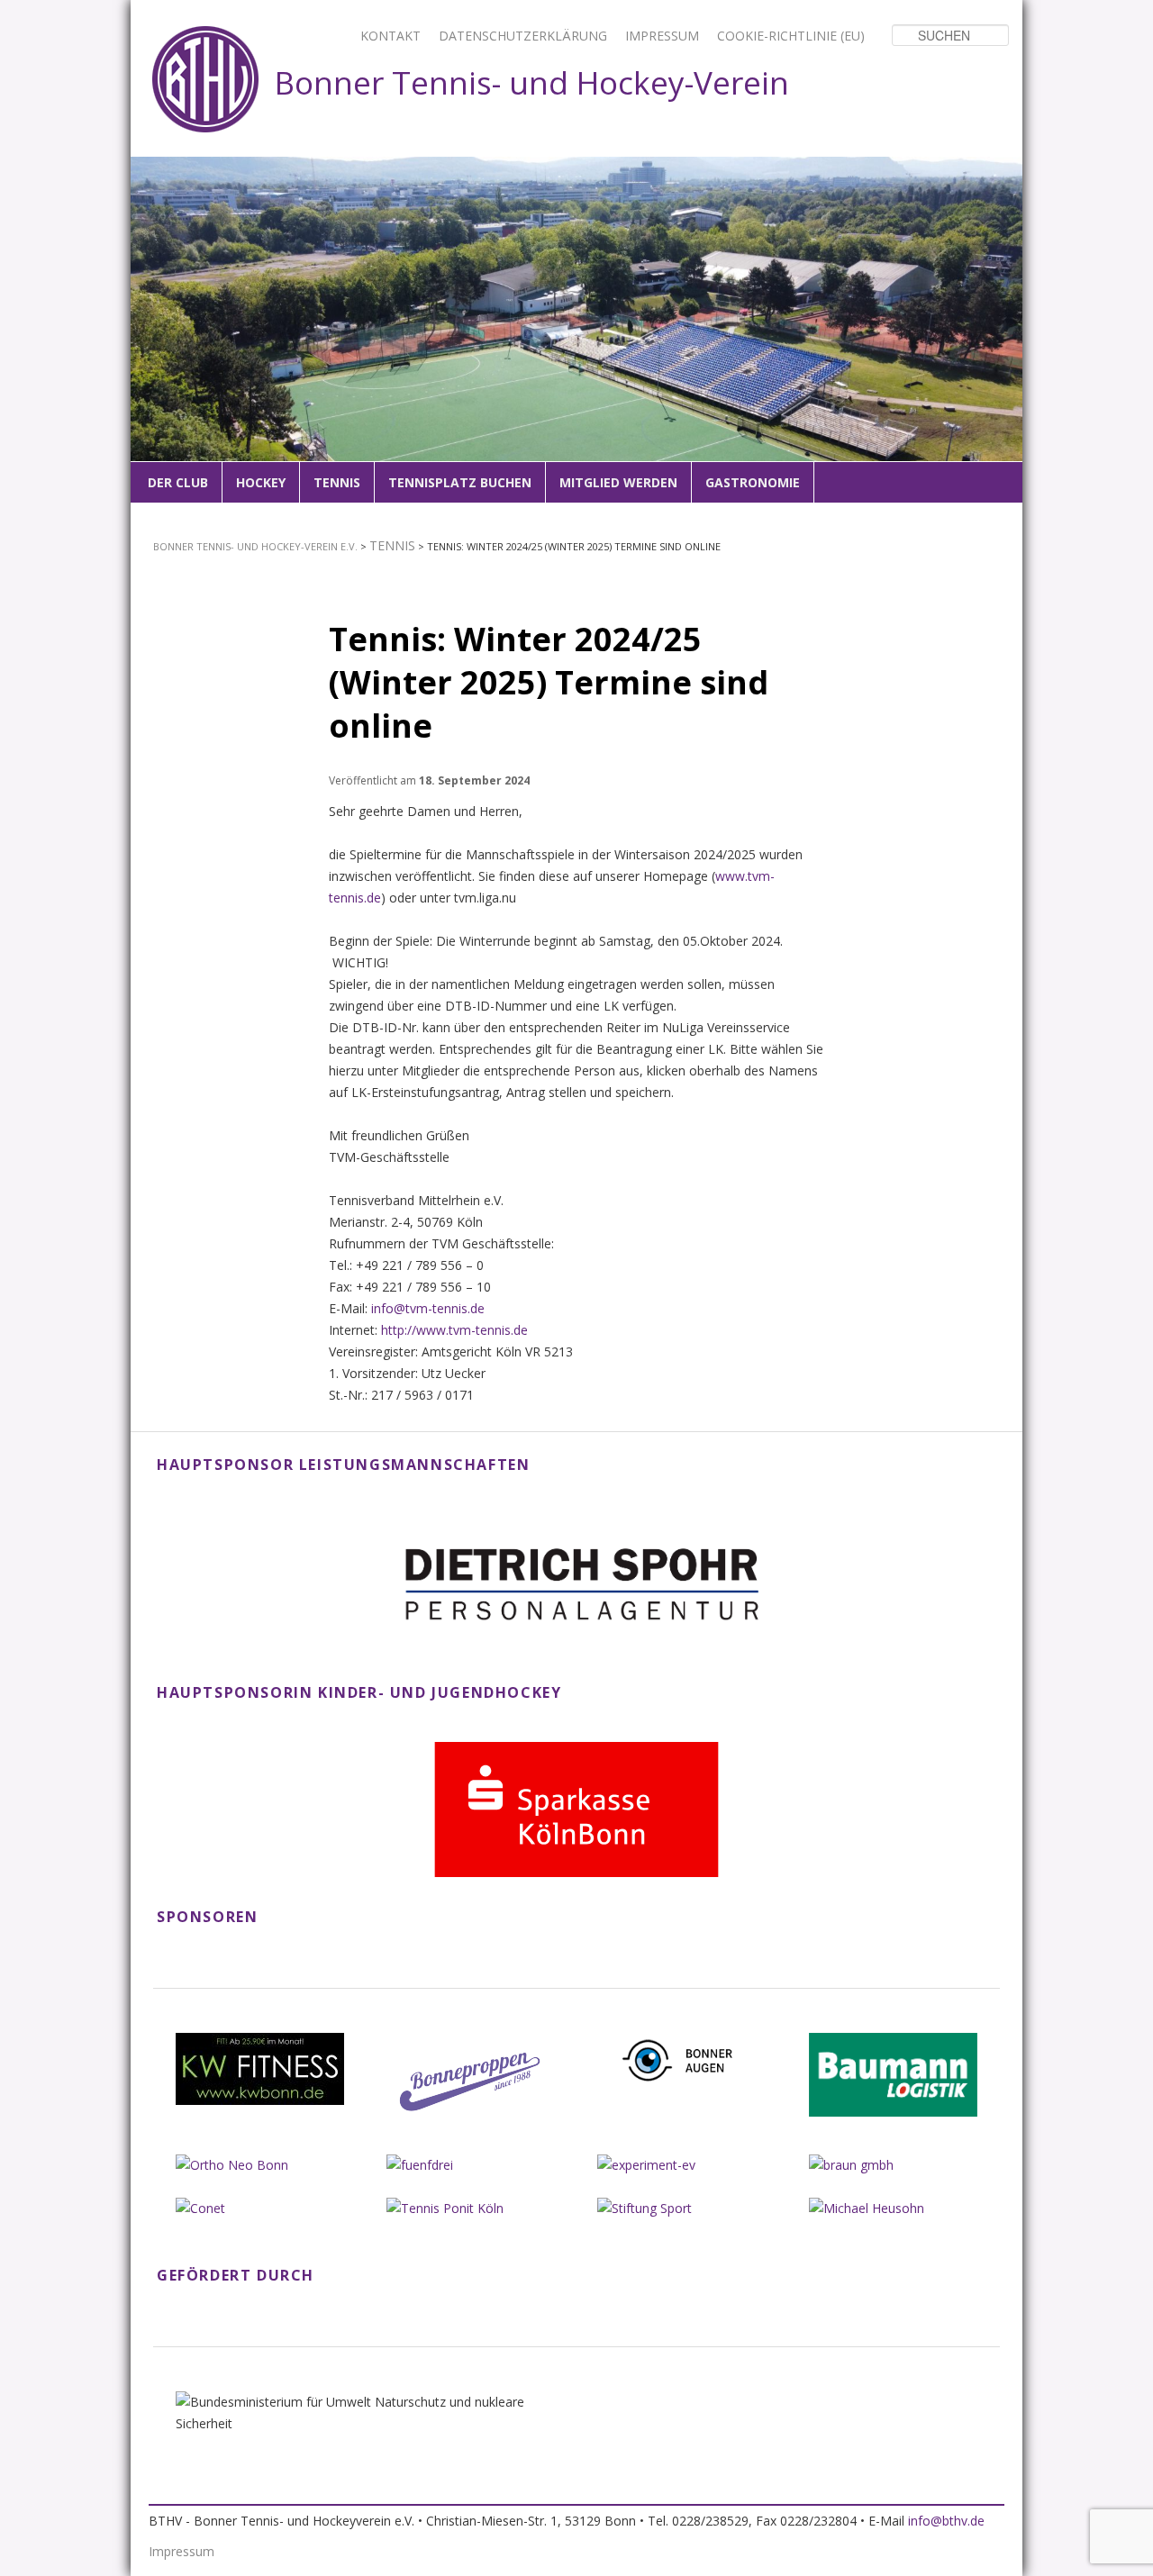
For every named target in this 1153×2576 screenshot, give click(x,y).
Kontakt (390, 36)
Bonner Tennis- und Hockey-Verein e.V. (255, 546)
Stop (1010, 169)
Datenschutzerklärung (523, 36)
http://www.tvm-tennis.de (454, 1330)
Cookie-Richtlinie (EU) (791, 36)
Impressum (662, 36)
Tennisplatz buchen (460, 482)
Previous (155, 332)
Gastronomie (753, 482)
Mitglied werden (618, 482)
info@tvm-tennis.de (428, 1308)
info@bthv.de (946, 2521)
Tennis (337, 482)
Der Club (178, 482)
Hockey (261, 482)
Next (998, 332)
